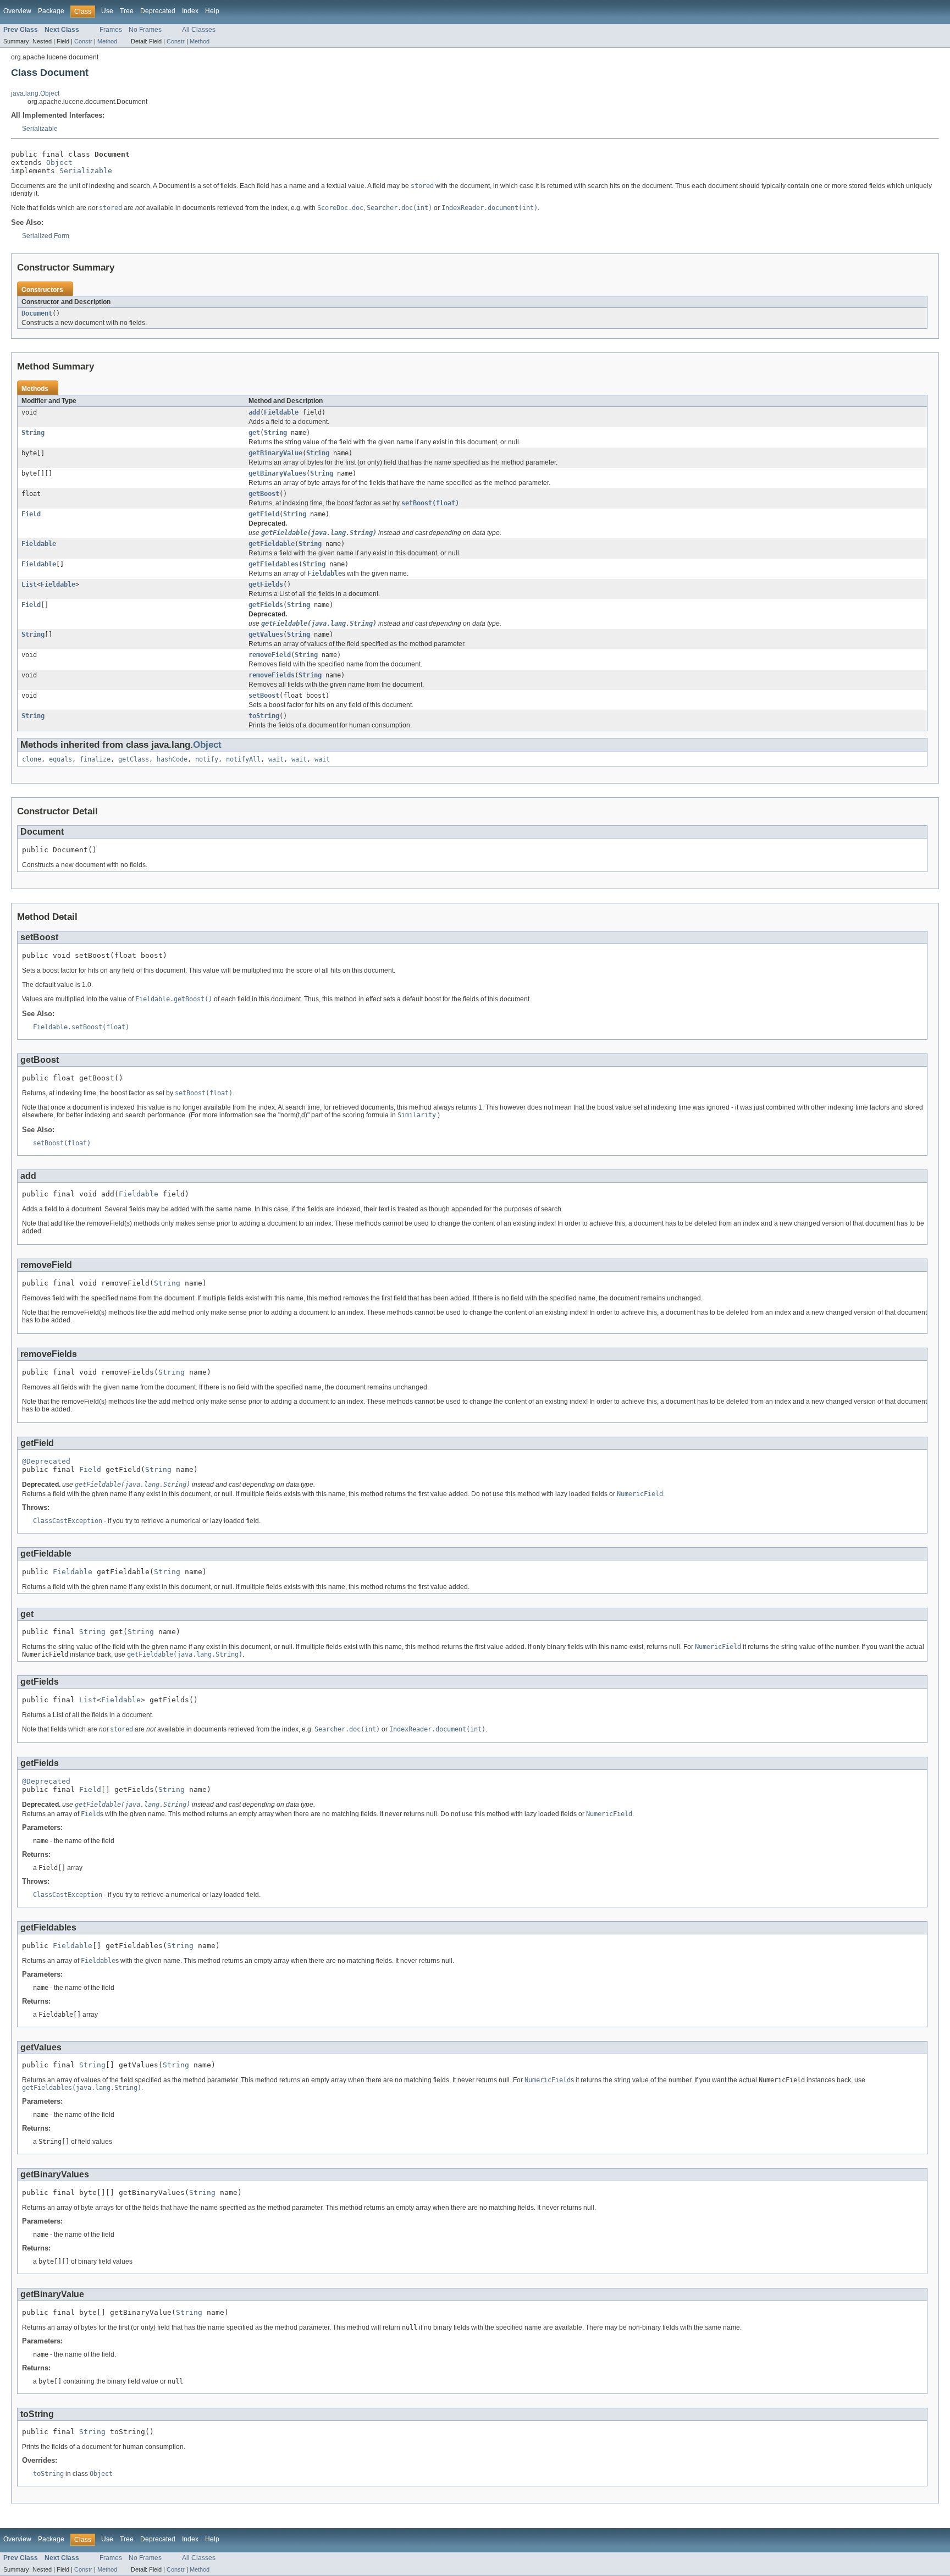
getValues (266, 635)
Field (31, 514)
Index (190, 11)
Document (37, 313)
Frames (111, 30)
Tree (127, 11)
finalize (95, 759)
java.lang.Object (35, 93)
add (254, 412)
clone (32, 759)
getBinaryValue (275, 453)
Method (107, 41)
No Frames (145, 30)
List (29, 584)
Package (51, 11)
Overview (17, 11)
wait (276, 759)
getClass (134, 759)
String (33, 433)
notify (207, 759)
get (254, 433)
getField (264, 514)
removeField (270, 655)
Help (212, 11)
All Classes (199, 30)
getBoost (264, 494)
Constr (83, 41)
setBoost (264, 696)
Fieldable (281, 412)
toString (264, 716)
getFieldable (272, 544)
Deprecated (158, 11)
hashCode (172, 759)
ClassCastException (68, 1521)
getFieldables (274, 564)
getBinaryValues (277, 473)
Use (107, 11)
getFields (266, 584)
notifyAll (243, 759)
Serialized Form (46, 236)
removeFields (272, 675)
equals (60, 759)
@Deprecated (46, 1461)
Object (59, 162)
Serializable (40, 129)
